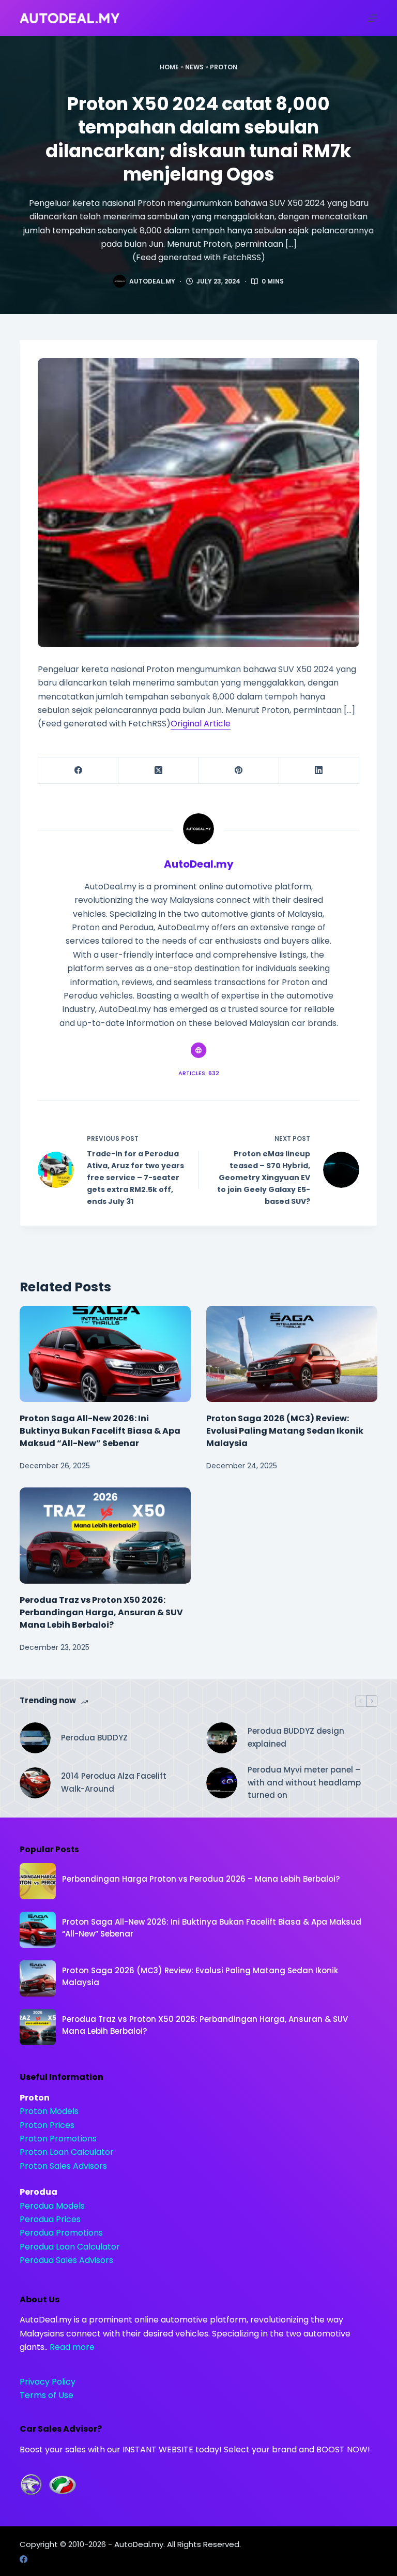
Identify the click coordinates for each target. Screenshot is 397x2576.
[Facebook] (78, 771)
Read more (72, 2347)
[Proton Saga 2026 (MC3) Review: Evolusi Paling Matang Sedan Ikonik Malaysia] (292, 1354)
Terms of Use (47, 2395)
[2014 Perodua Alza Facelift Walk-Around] (35, 1783)
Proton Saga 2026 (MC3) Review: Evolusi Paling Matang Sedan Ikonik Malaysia (285, 1431)
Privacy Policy (48, 2382)
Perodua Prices (50, 2219)
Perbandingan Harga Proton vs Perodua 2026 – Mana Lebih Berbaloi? (201, 1879)
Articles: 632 (199, 1073)
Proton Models (49, 2111)
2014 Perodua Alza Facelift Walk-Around (114, 1782)
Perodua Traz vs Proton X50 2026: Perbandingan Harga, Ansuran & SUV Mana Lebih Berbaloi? (101, 1612)
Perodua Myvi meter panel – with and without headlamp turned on (304, 1783)
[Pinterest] (239, 771)
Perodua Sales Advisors (66, 2260)
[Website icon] (198, 1050)
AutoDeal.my (139, 2544)
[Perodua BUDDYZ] (35, 1738)
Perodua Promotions (61, 2233)
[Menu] (373, 18)
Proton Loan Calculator (67, 2152)
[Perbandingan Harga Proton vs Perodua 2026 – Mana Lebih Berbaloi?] (38, 1881)
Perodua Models (52, 2206)
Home (169, 67)
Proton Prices (47, 2125)
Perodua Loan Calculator (70, 2247)
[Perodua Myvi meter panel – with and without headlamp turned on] (222, 1783)
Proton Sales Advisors (63, 2166)
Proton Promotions (58, 2139)
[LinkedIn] (319, 771)
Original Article (201, 724)
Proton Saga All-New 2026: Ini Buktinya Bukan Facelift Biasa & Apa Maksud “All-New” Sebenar (100, 1431)
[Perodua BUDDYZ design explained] (222, 1738)
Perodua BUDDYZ (94, 1738)
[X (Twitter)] (158, 771)
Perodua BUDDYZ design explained (296, 1737)
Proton (224, 67)
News (194, 67)
